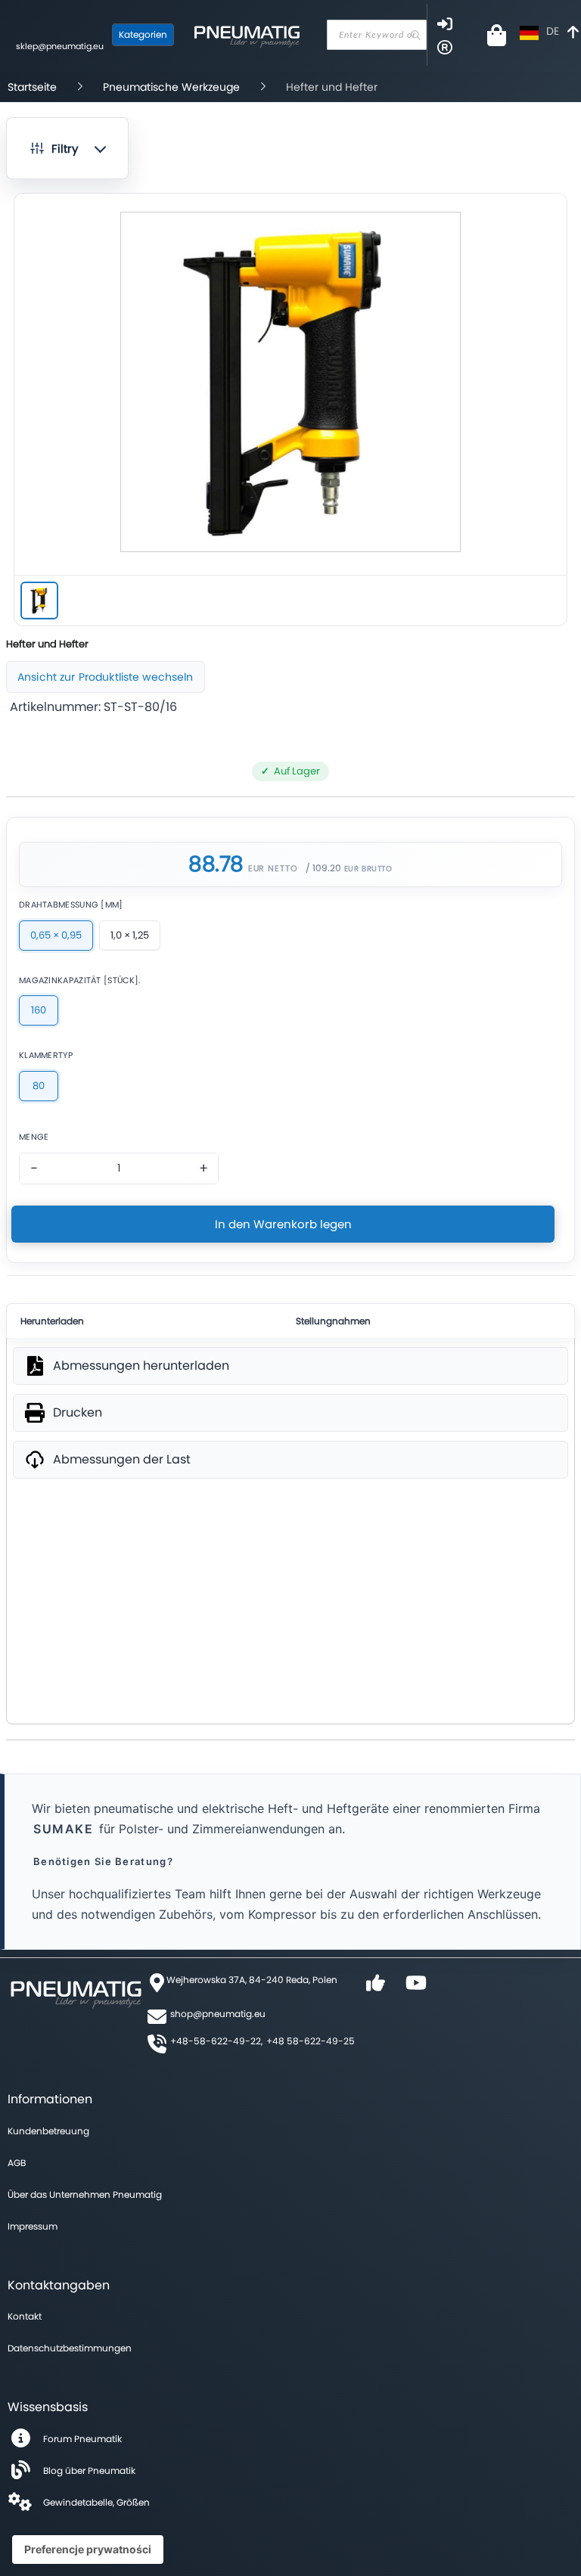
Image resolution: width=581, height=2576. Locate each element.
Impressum (33, 2226)
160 (39, 1010)
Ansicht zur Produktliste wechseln (106, 677)
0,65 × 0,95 (56, 935)
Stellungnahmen (333, 1321)
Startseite (32, 87)
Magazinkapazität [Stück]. (80, 981)
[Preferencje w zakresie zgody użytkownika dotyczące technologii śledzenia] (88, 2550)
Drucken (78, 1413)
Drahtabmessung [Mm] (71, 905)
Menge (34, 1137)
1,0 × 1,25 (130, 935)
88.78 (216, 864)
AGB (17, 2163)
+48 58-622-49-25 (311, 2041)
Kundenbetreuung (48, 2131)
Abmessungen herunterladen (141, 1366)
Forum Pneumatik (82, 2439)
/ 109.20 (323, 868)
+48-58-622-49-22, (216, 2041)
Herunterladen (52, 1321)
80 (39, 1086)
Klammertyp (46, 1055)
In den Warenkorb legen (283, 1224)
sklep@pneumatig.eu (60, 46)
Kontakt (25, 2316)
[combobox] (377, 35)
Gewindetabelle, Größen (96, 2502)
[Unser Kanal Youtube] (416, 1988)
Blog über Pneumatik (89, 2470)
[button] (67, 148)
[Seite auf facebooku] (375, 1988)
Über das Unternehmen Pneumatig (85, 2194)
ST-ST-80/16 (140, 707)
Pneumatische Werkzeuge (171, 87)
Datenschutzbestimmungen (70, 2348)
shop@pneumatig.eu (218, 2014)
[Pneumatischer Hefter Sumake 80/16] (39, 601)
